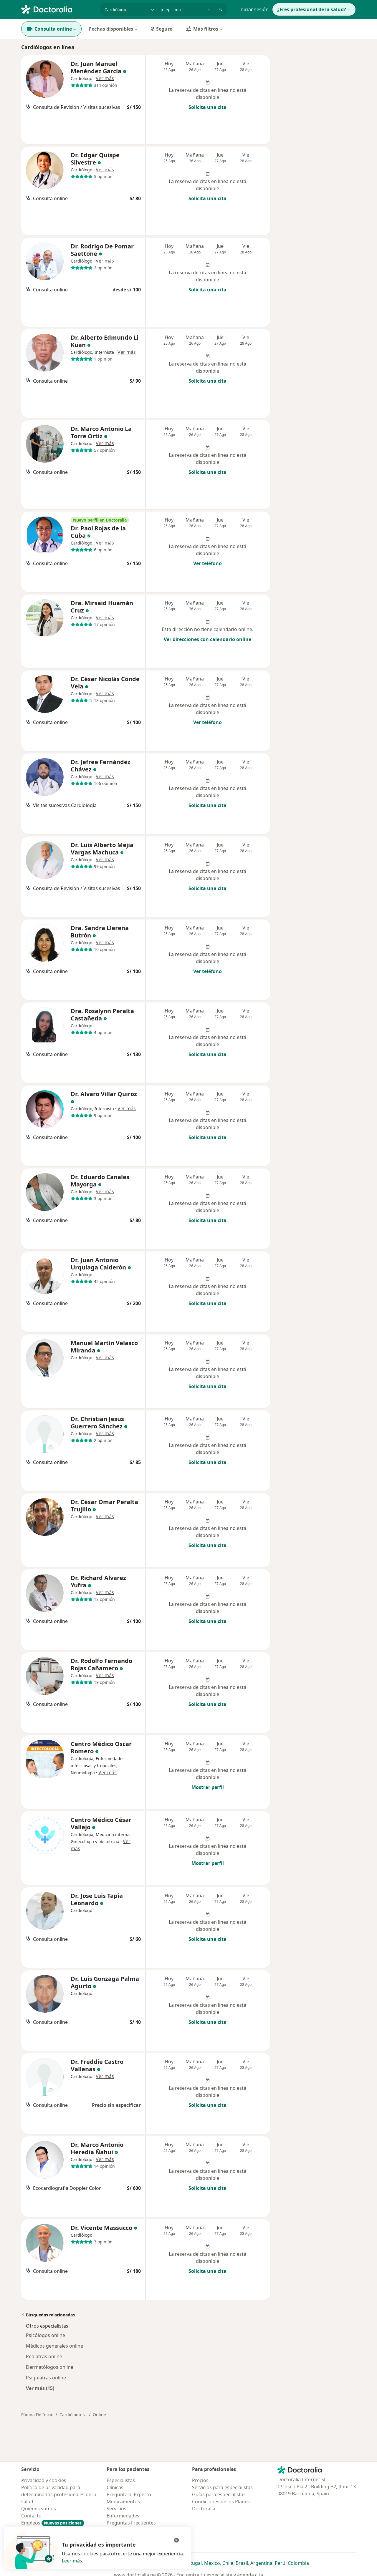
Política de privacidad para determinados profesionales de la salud (59, 2494)
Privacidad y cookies (44, 2480)
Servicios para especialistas (222, 2487)
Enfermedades (123, 2516)
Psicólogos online (46, 2335)
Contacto (31, 2516)
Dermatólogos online (50, 2367)
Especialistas (121, 2480)
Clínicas (115, 2487)
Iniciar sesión (254, 9)
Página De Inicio (37, 2415)
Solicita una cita (207, 107)
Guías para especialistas (219, 2494)
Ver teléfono (207, 563)
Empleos (51, 2523)
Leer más (72, 2561)
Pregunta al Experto (129, 2494)
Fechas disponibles (111, 29)
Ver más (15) (40, 2388)
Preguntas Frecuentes (131, 2523)
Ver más (105, 78)
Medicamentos (123, 2502)
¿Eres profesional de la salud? (312, 9)
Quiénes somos (39, 2509)
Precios (200, 2480)
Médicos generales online (54, 2346)
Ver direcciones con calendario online (207, 639)
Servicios (116, 2509)
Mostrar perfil (208, 1787)
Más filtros (206, 29)
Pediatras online (44, 2356)
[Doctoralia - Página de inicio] (58, 9)
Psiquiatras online (46, 2378)
